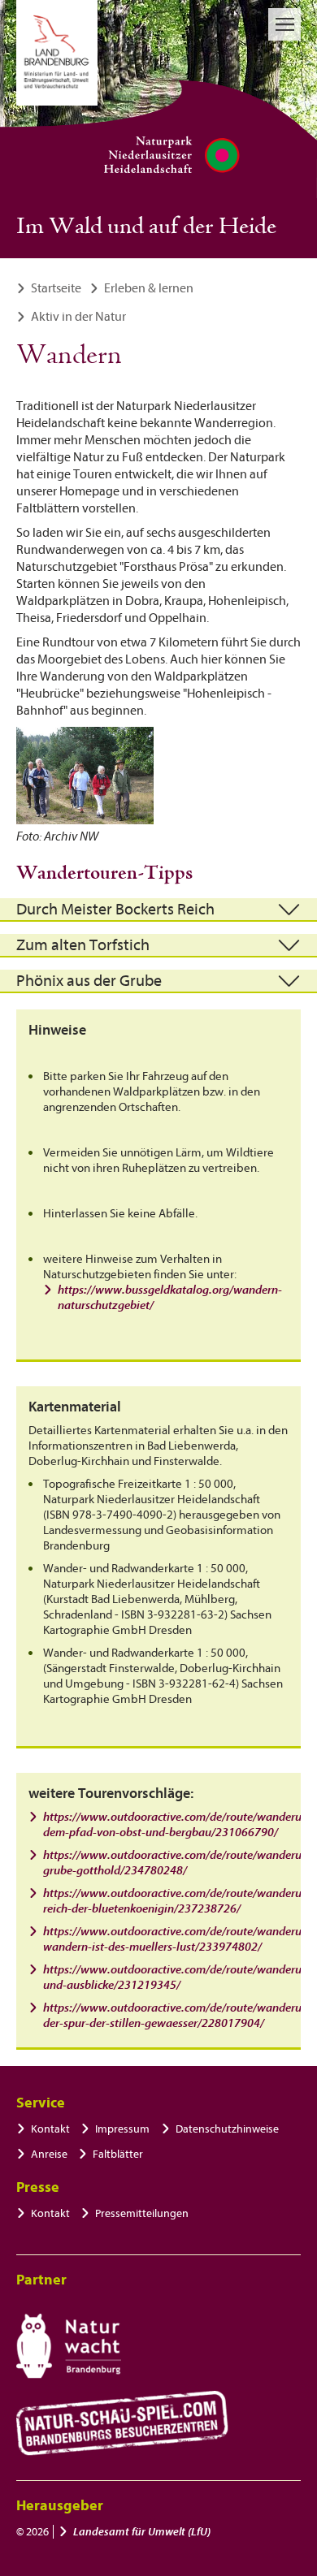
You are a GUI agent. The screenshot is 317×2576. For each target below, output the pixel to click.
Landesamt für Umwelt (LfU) (142, 2532)
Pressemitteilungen (142, 2213)
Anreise (49, 2154)
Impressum (122, 2129)
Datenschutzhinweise (227, 2129)
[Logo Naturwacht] (69, 2346)
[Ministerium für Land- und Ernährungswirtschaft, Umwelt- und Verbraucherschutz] (57, 53)
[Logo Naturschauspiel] (122, 2423)
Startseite (56, 288)
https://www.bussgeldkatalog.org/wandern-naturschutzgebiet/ (170, 1298)
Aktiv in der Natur (78, 317)
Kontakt (50, 2129)
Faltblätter (118, 2154)
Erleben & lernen (149, 288)
